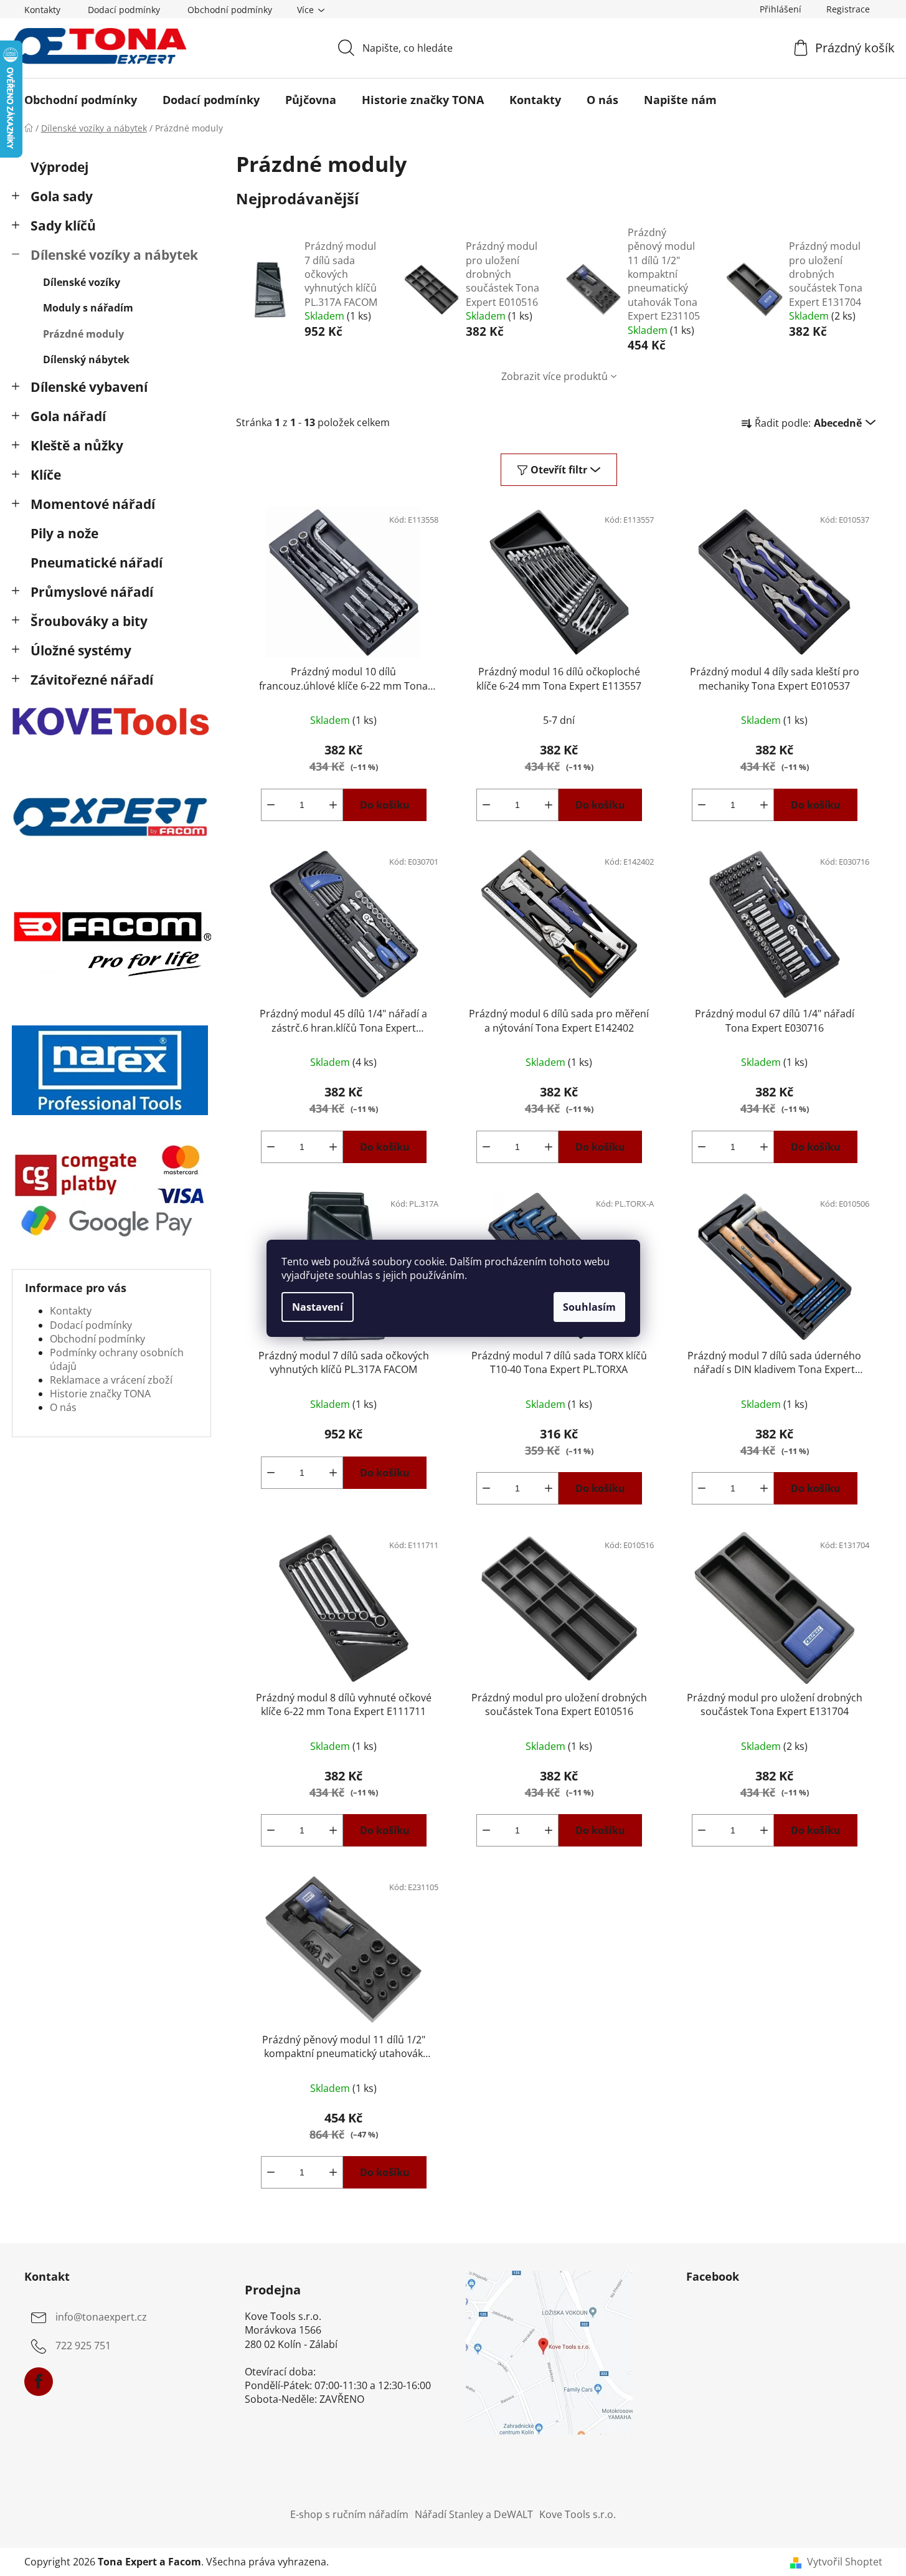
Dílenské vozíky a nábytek (114, 255)
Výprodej (59, 167)
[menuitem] (81, 100)
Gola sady (62, 196)
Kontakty (42, 10)
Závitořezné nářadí (92, 680)
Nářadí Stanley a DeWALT (474, 2514)
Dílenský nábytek (86, 359)
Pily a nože (64, 533)
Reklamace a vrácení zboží (111, 1380)
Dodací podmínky (124, 10)
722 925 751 (83, 2345)
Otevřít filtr (559, 470)
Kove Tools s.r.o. (578, 2514)
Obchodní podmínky (230, 10)
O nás (63, 1407)
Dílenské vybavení (89, 387)
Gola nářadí (68, 416)
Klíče (46, 475)
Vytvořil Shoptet (845, 2562)
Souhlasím (589, 1307)
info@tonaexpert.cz (101, 2317)
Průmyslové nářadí (92, 592)
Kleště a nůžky (77, 445)
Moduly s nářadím (88, 308)
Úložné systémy (81, 650)
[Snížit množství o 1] (271, 805)
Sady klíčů (63, 226)
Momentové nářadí (93, 504)
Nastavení (318, 1307)
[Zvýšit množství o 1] (333, 805)
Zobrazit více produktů (554, 376)
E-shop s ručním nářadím (349, 2514)
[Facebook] (39, 2382)
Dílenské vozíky (82, 282)
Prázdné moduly (83, 334)
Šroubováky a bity (89, 621)
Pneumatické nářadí (97, 563)
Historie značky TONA (100, 1394)
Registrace (848, 9)
